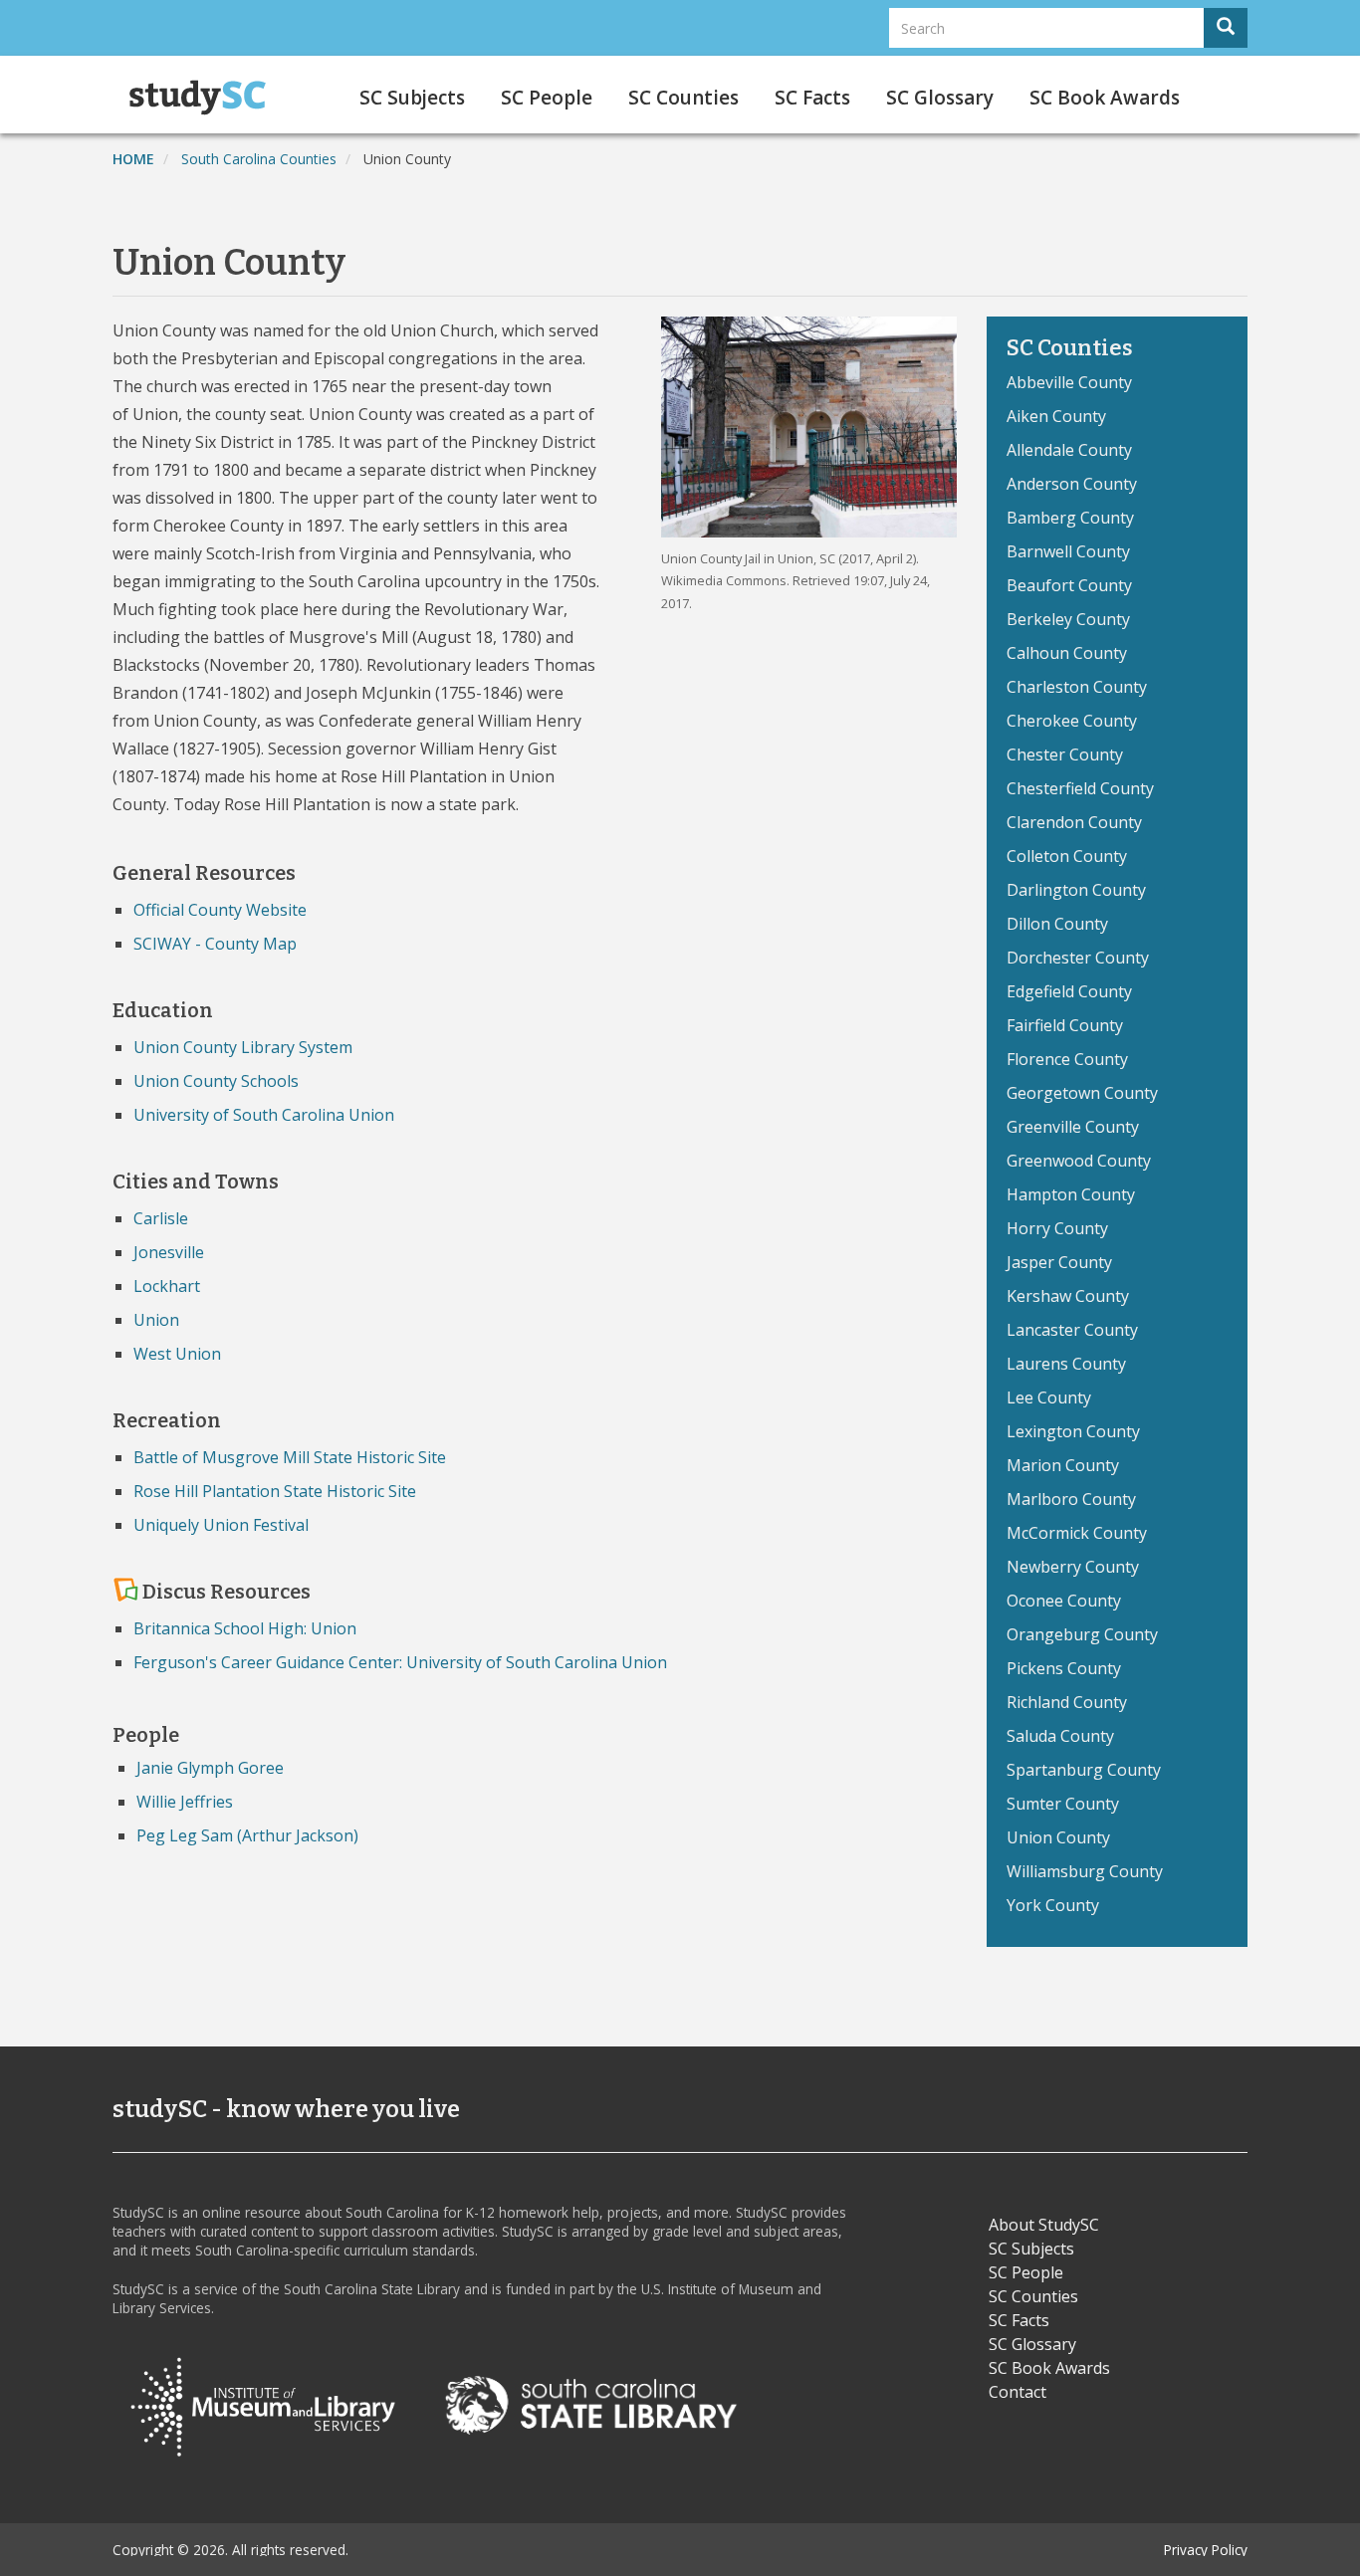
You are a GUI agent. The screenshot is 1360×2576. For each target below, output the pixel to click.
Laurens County (1066, 1364)
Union (156, 1320)
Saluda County (1060, 1736)
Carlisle (161, 1218)
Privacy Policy (1206, 2550)
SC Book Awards (1105, 98)
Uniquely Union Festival (221, 1525)
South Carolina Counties (259, 159)
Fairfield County (1065, 1025)
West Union (177, 1354)
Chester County (1065, 754)
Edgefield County (1069, 991)
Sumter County (1063, 1804)
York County (1053, 1905)
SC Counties (683, 98)
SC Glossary (940, 98)
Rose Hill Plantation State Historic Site (275, 1491)
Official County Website (220, 910)
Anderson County (1072, 484)
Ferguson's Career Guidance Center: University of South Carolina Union (400, 1662)
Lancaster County (1072, 1330)
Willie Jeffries (185, 1802)
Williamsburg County (1085, 1871)
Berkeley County (1068, 619)
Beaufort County (1069, 585)
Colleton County (1067, 856)
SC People (547, 98)
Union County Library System (243, 1047)
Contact (1018, 2392)
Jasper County (1059, 1262)
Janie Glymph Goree (210, 1768)
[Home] (205, 98)
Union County (1058, 1837)
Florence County (1067, 1059)
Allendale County (1069, 450)
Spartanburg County (1084, 1770)
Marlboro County (1071, 1499)
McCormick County (1077, 1533)
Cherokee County (1072, 721)
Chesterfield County (1080, 788)
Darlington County (1076, 890)
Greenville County (1073, 1127)
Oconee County (1064, 1601)
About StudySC (1044, 2225)
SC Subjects (412, 98)
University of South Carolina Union (264, 1115)
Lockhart (167, 1286)
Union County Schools (216, 1081)
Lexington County (1073, 1431)
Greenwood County (1079, 1161)
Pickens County (1064, 1668)
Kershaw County (1068, 1296)
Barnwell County (1068, 551)
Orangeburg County (1082, 1634)
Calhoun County (1067, 653)
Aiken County (1056, 416)
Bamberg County (1070, 518)
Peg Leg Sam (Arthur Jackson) (247, 1835)
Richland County (1067, 1702)
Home (133, 159)
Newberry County (1073, 1567)
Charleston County (1077, 687)
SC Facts (812, 98)
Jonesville (169, 1252)
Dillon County (1057, 924)
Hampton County (1071, 1194)
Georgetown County (1082, 1093)
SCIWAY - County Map (215, 944)
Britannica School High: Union (245, 1628)
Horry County (1057, 1228)
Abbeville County (1069, 382)
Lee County (1049, 1397)
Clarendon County (1074, 822)
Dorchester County (1078, 958)
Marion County (1063, 1465)
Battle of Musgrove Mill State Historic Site (290, 1457)
